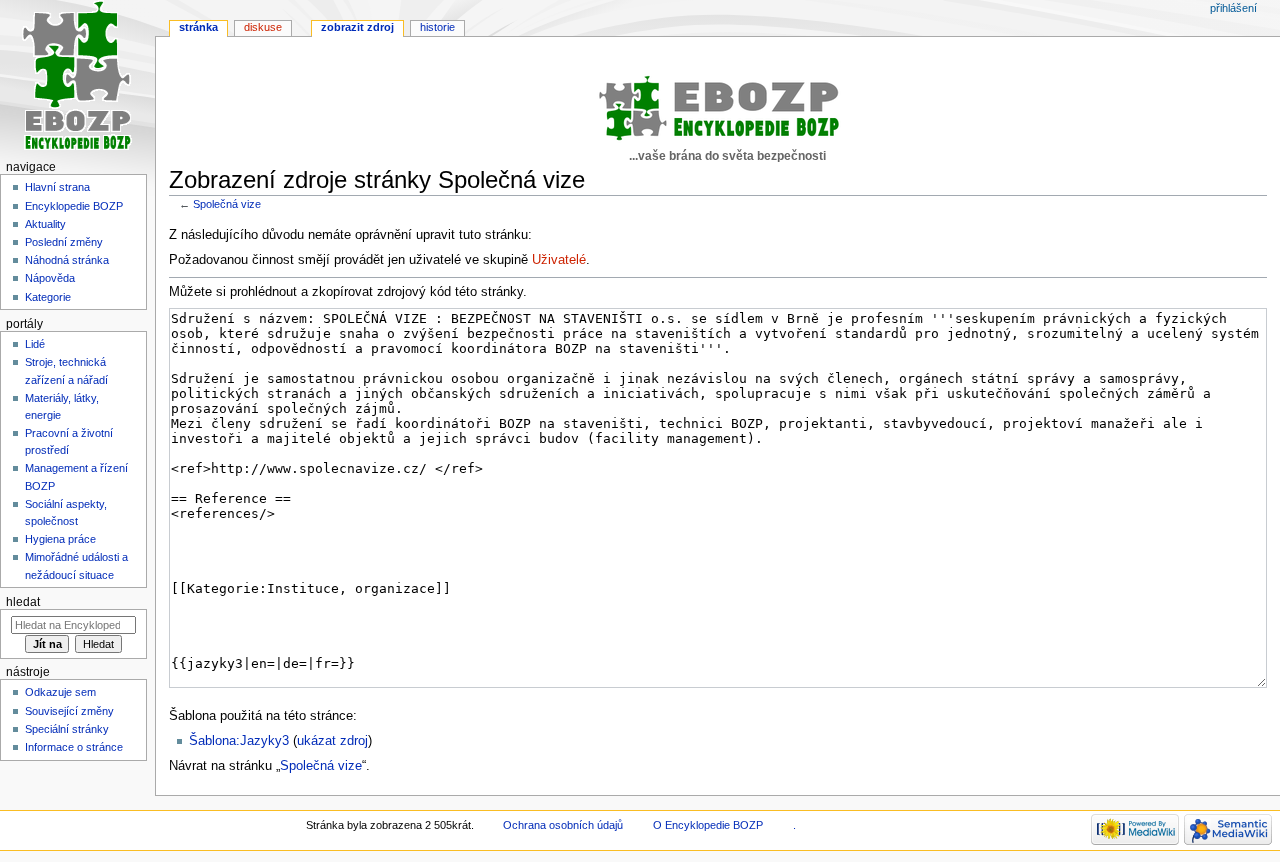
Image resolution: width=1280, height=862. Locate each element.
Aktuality (45, 224)
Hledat (23, 602)
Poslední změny (64, 242)
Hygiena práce (60, 539)
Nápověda (50, 278)
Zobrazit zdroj (357, 27)
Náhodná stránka (67, 260)
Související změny (69, 711)
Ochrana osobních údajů (563, 825)
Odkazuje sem (60, 692)
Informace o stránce (74, 747)
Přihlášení (1233, 8)
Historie (437, 27)
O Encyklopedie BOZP (708, 825)
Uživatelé (559, 260)
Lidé (35, 344)
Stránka (198, 27)
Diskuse (263, 27)
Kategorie (48, 297)
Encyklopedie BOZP (74, 206)
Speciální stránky (67, 729)
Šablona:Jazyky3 (239, 741)
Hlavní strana (57, 187)
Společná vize (227, 204)
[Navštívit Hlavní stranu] (77, 77)
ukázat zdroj (332, 741)
